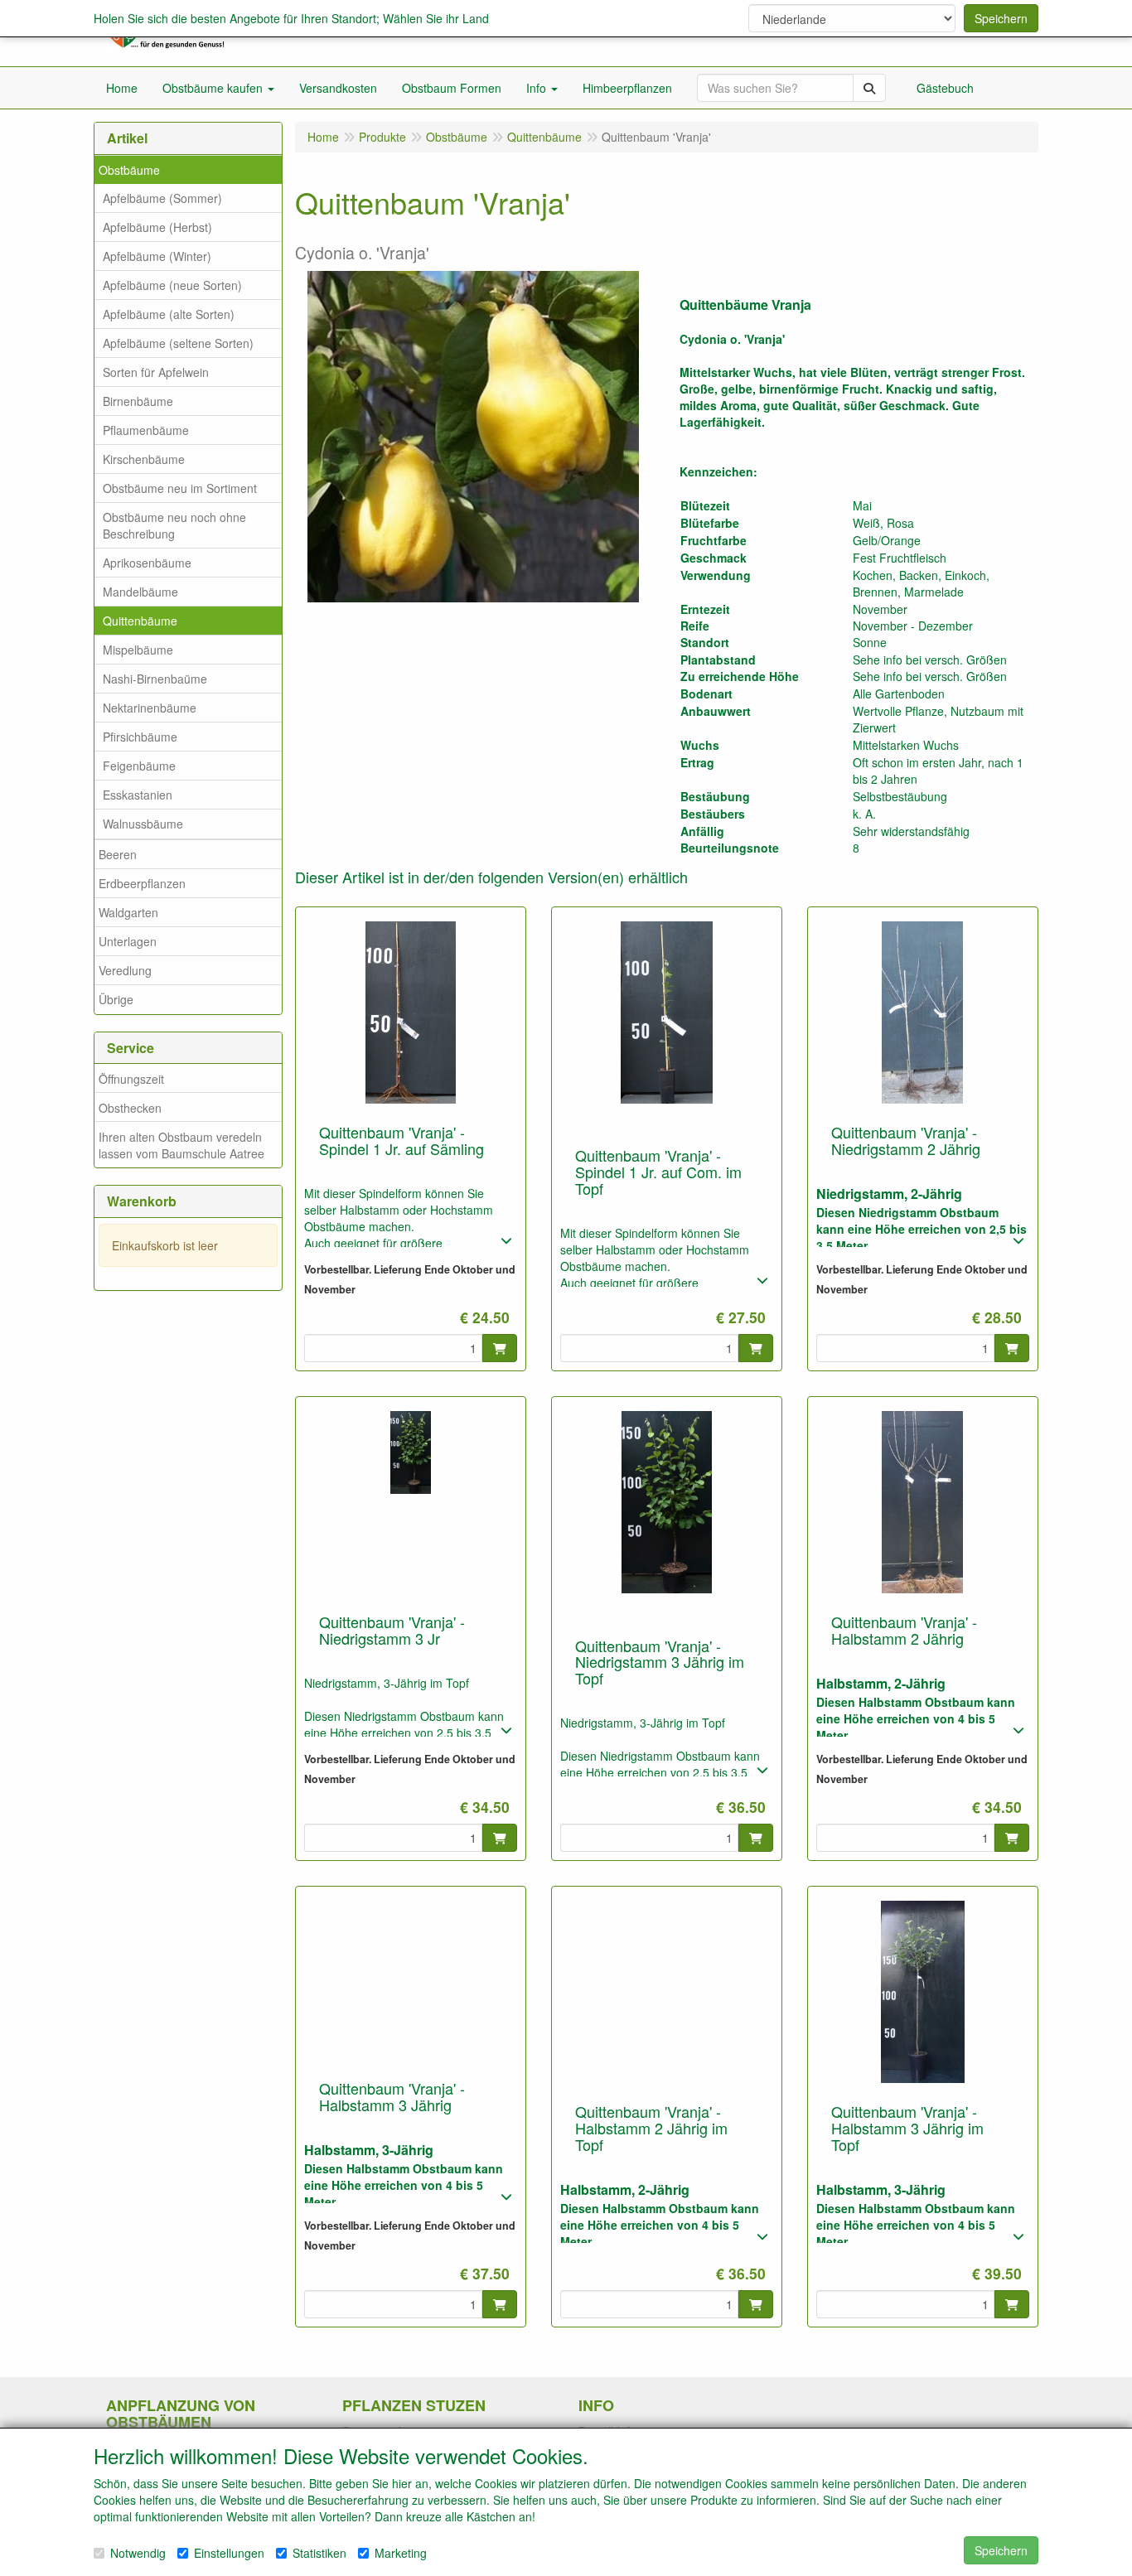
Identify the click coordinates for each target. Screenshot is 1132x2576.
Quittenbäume (140, 621)
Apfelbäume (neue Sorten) (172, 285)
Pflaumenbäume (146, 430)
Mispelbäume (138, 650)
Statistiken (319, 2553)
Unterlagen (128, 941)
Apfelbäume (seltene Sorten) (178, 343)
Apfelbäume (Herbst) (157, 227)
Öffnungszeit (131, 1079)
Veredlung (125, 970)
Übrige (116, 999)
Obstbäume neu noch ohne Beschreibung (174, 525)
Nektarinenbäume (150, 708)
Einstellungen (229, 2553)
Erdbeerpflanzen (142, 883)
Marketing (401, 2553)
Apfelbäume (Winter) (157, 256)
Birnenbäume (138, 401)
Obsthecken (130, 1108)
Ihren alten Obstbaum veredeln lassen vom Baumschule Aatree (181, 1145)
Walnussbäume (143, 824)
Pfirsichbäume (140, 737)
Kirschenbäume (144, 459)
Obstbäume (129, 170)
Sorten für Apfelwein (156, 372)
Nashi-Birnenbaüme (155, 679)
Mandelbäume (140, 592)
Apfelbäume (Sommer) (162, 198)
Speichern (1001, 18)
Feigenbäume (139, 766)
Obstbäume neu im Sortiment (180, 488)
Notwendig (138, 2553)
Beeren (118, 854)
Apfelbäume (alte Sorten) (169, 314)
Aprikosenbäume (147, 563)
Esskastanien (138, 795)
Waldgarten (128, 912)
